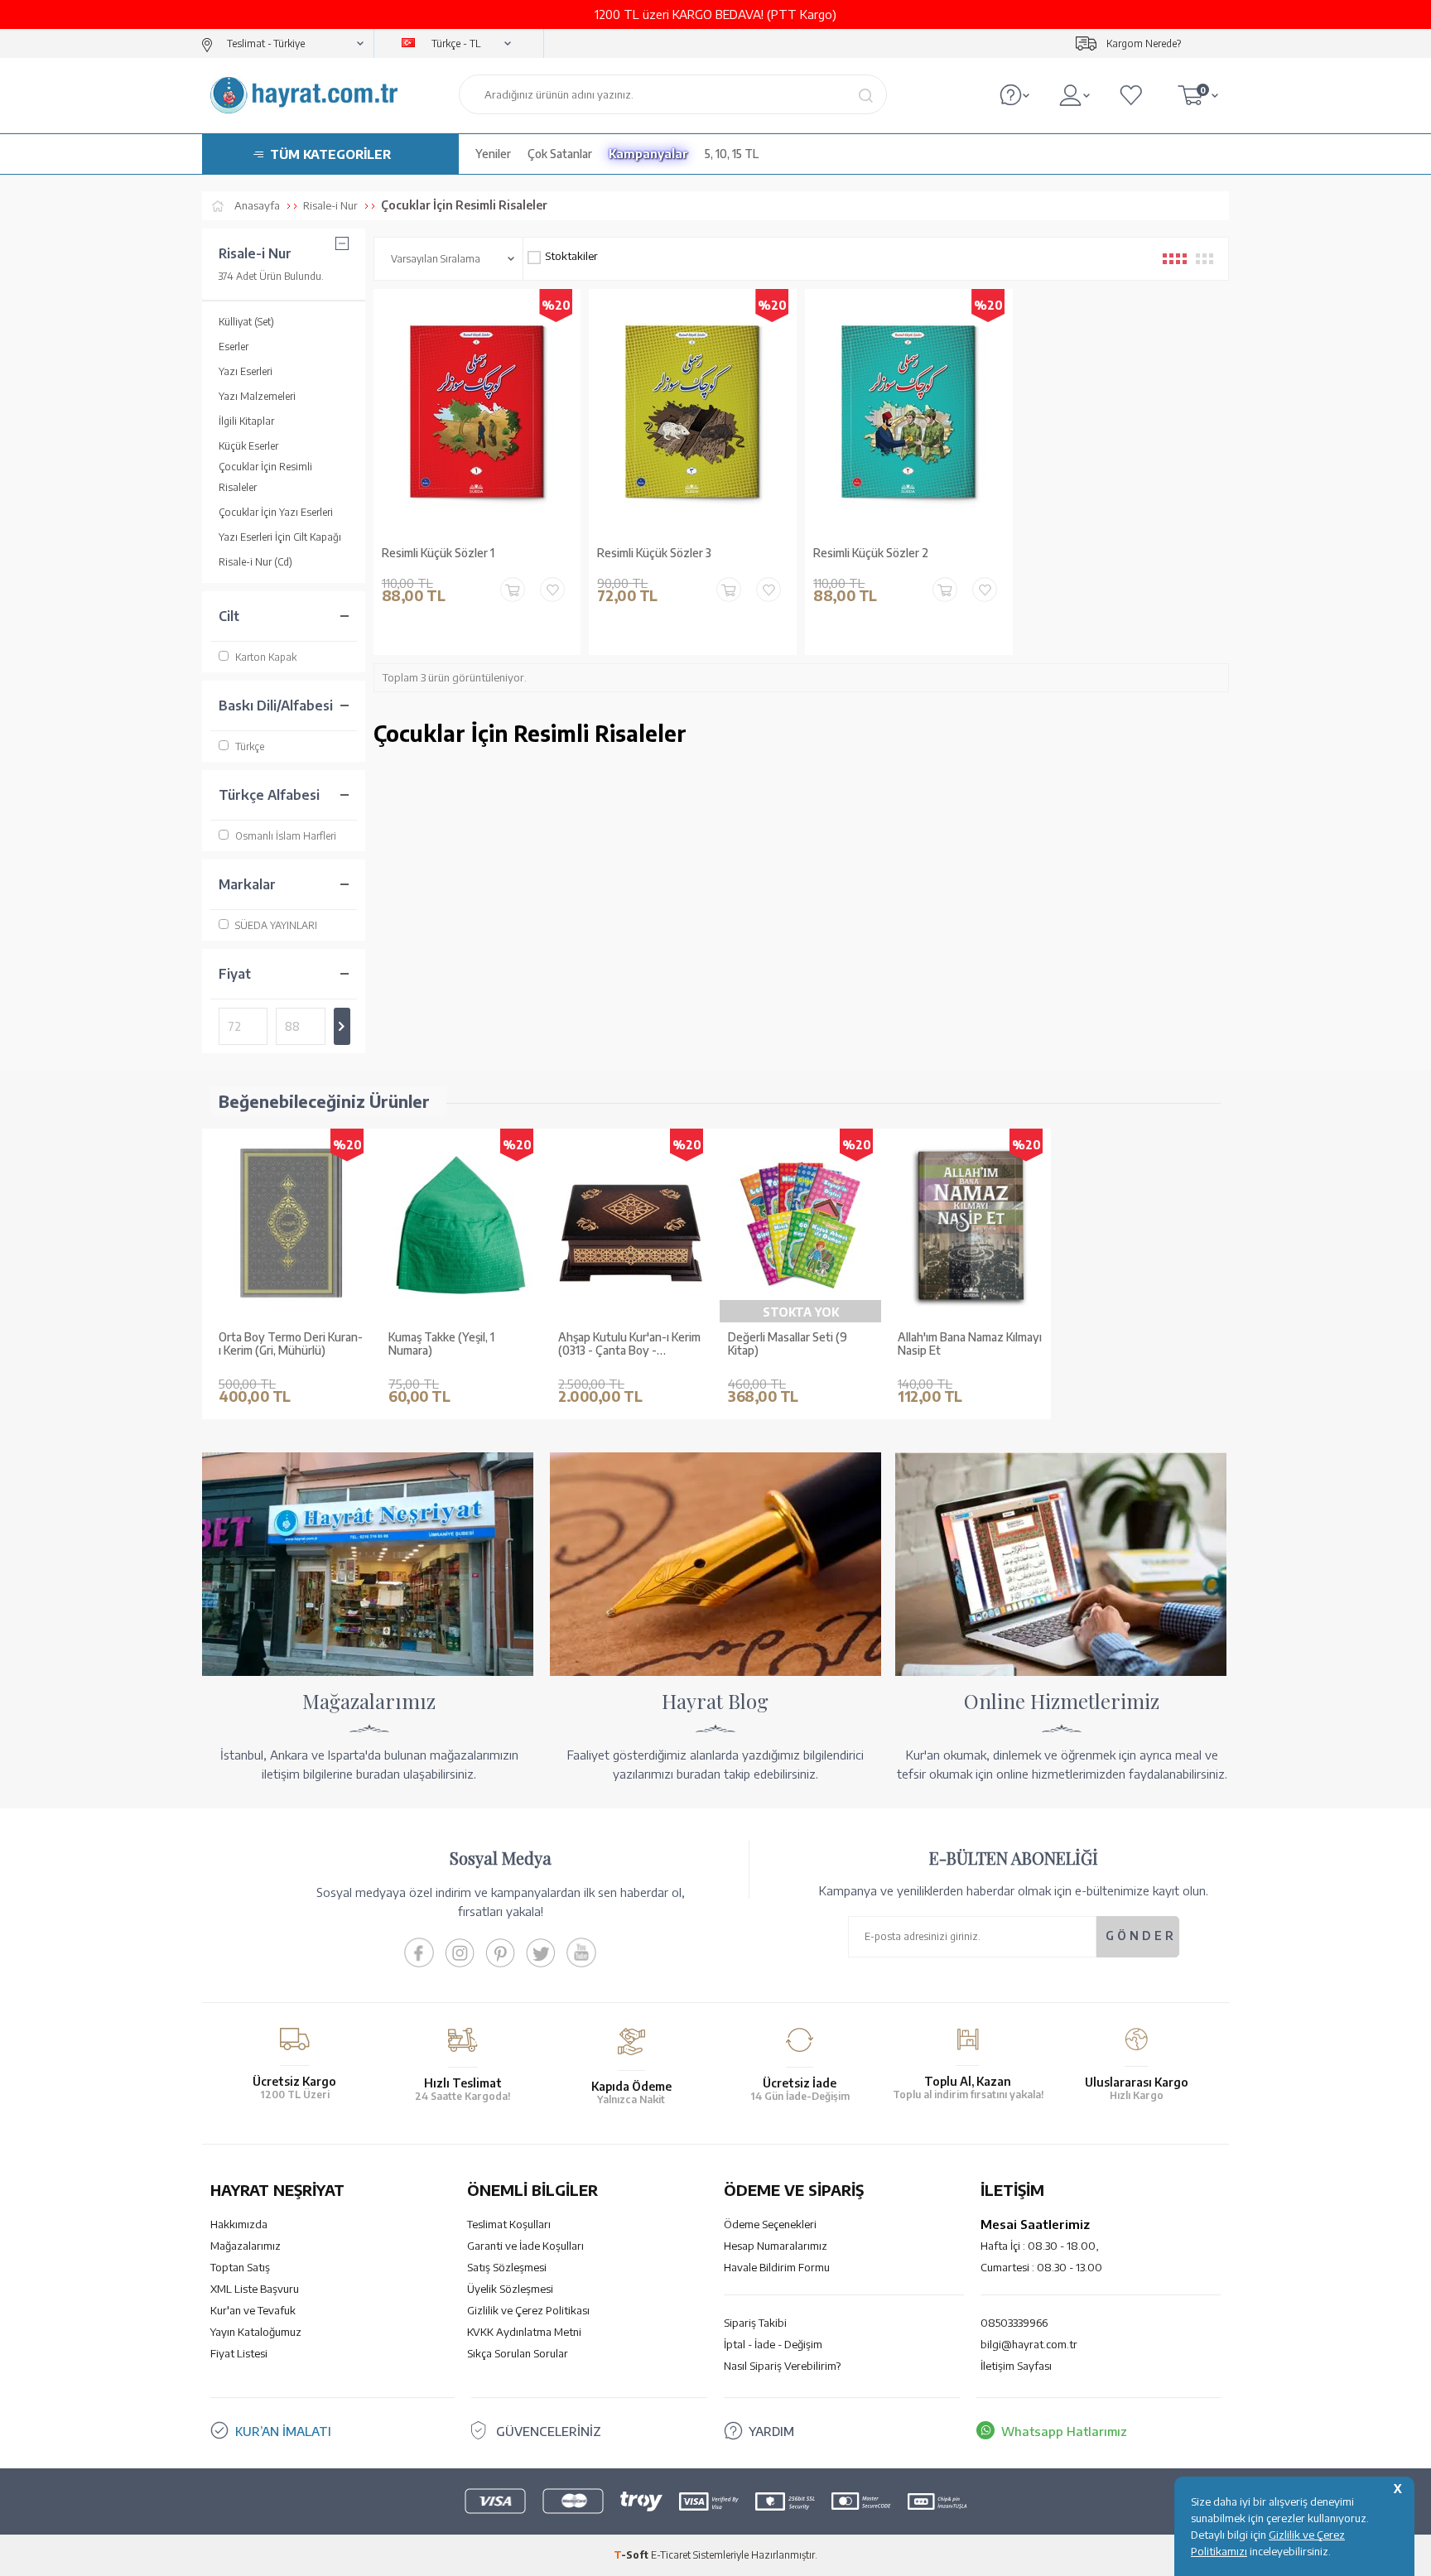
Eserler (234, 347)
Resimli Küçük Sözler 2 (871, 553)
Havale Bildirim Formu (777, 2267)
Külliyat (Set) (246, 322)
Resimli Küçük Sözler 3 (654, 553)
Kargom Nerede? (1144, 43)
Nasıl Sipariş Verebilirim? (782, 2366)
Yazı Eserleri (246, 371)
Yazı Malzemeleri (257, 396)
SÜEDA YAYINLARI (276, 925)
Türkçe (250, 746)
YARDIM (771, 2431)
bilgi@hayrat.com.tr (1029, 2344)
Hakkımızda (239, 2224)
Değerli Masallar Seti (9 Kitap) (788, 1344)
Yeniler (493, 154)
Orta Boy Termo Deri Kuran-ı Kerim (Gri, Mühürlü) (291, 1344)
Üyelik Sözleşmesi (510, 2289)
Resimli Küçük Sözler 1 (438, 553)
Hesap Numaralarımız (776, 2246)
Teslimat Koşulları (509, 2224)
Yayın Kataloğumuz (256, 2332)
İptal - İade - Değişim (773, 2344)
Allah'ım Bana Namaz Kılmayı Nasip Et (970, 1344)
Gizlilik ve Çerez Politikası (528, 2310)
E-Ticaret (671, 2555)
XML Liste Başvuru (255, 2289)
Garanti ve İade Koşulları (525, 2246)
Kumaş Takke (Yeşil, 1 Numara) (441, 1344)
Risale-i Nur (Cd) (255, 562)
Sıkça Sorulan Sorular (518, 2353)
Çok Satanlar (560, 154)
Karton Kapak (266, 657)
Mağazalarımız (246, 2246)
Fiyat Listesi (239, 2353)
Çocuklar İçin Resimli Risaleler (265, 477)
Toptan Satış (240, 2267)
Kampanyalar (648, 154)
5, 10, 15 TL (732, 154)
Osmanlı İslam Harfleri (286, 836)
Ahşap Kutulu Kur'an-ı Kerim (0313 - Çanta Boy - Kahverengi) (629, 1345)
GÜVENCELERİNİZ (549, 2431)
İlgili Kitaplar (246, 421)
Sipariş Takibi (755, 2323)
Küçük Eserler (248, 446)
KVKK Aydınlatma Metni (524, 2332)
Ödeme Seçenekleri (770, 2224)
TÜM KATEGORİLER (330, 154)
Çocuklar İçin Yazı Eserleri (276, 512)
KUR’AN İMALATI (283, 2431)
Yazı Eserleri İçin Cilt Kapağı (280, 537)
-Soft (632, 2555)
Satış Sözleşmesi (507, 2267)
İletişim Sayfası (1016, 2366)
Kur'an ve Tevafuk (253, 2310)
